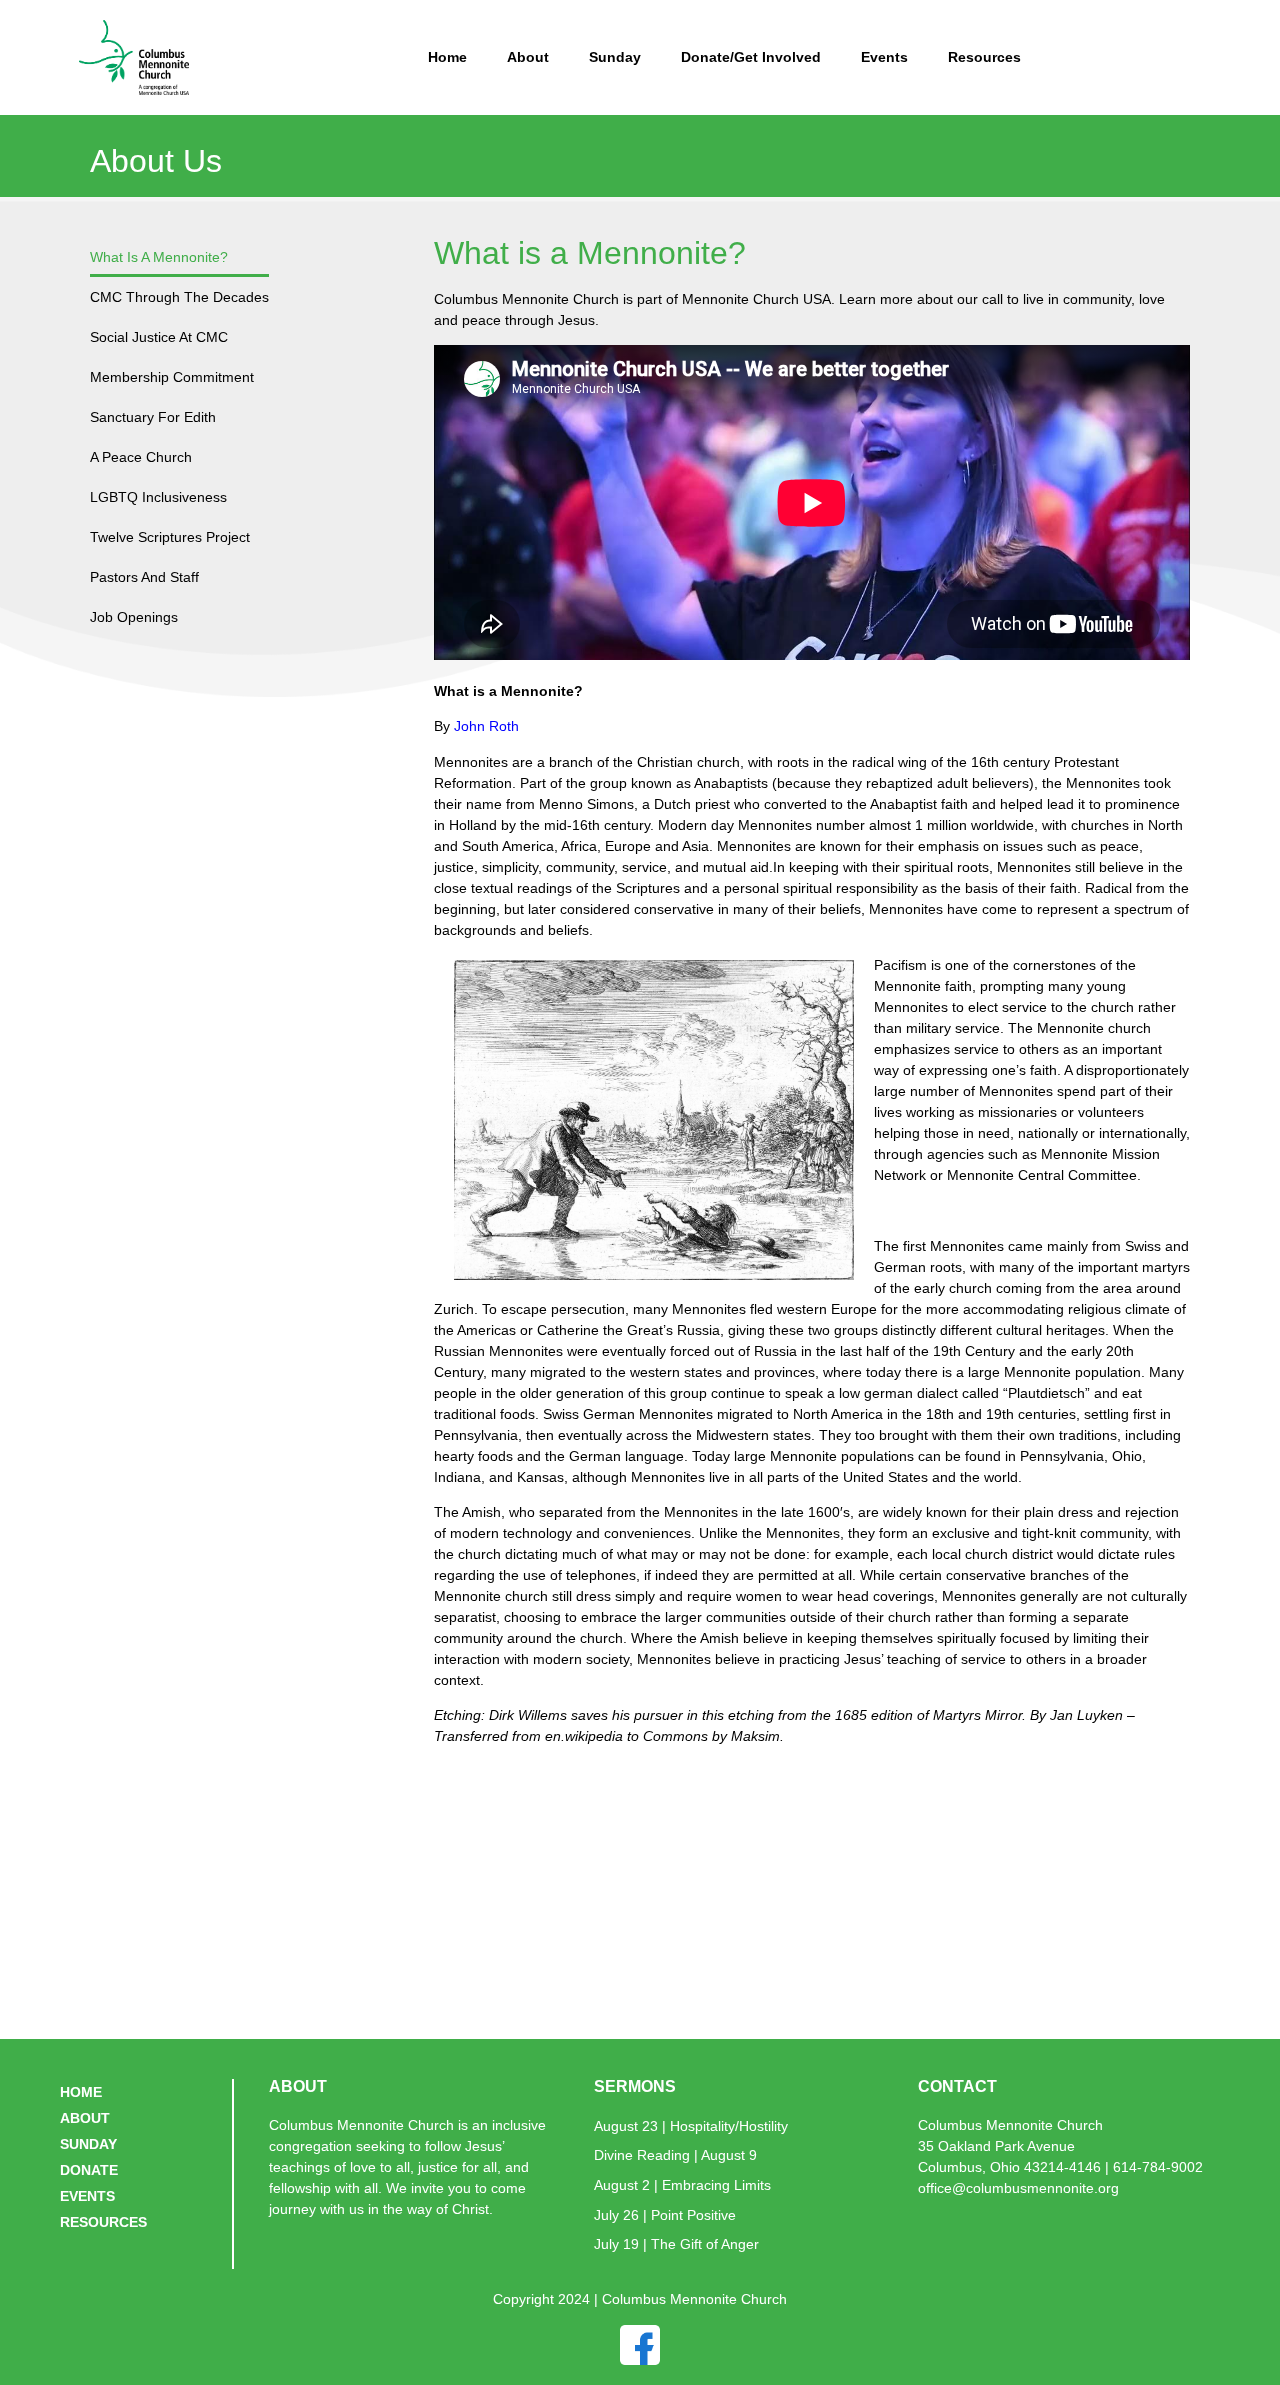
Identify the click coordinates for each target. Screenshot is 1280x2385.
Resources (984, 57)
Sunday (615, 57)
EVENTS (87, 2196)
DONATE (89, 2170)
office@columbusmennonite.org (1018, 2188)
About (528, 57)
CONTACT (957, 2086)
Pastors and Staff (144, 577)
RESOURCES (103, 2222)
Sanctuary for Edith (153, 417)
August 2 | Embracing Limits (682, 2185)
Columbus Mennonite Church (1010, 2125)
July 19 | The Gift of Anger (676, 2244)
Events (884, 57)
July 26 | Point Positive (665, 2215)
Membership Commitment (172, 377)
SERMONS (635, 2086)
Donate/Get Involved (751, 57)
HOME (81, 2092)
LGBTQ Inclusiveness (158, 497)
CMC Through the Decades (179, 297)
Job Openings (134, 617)
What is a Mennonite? (159, 257)
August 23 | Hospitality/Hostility (691, 2126)
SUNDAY (88, 2144)
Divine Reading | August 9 (675, 2155)
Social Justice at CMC (159, 337)
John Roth (486, 726)
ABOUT (85, 2118)
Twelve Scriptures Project (170, 537)
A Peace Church (141, 457)
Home (447, 57)
